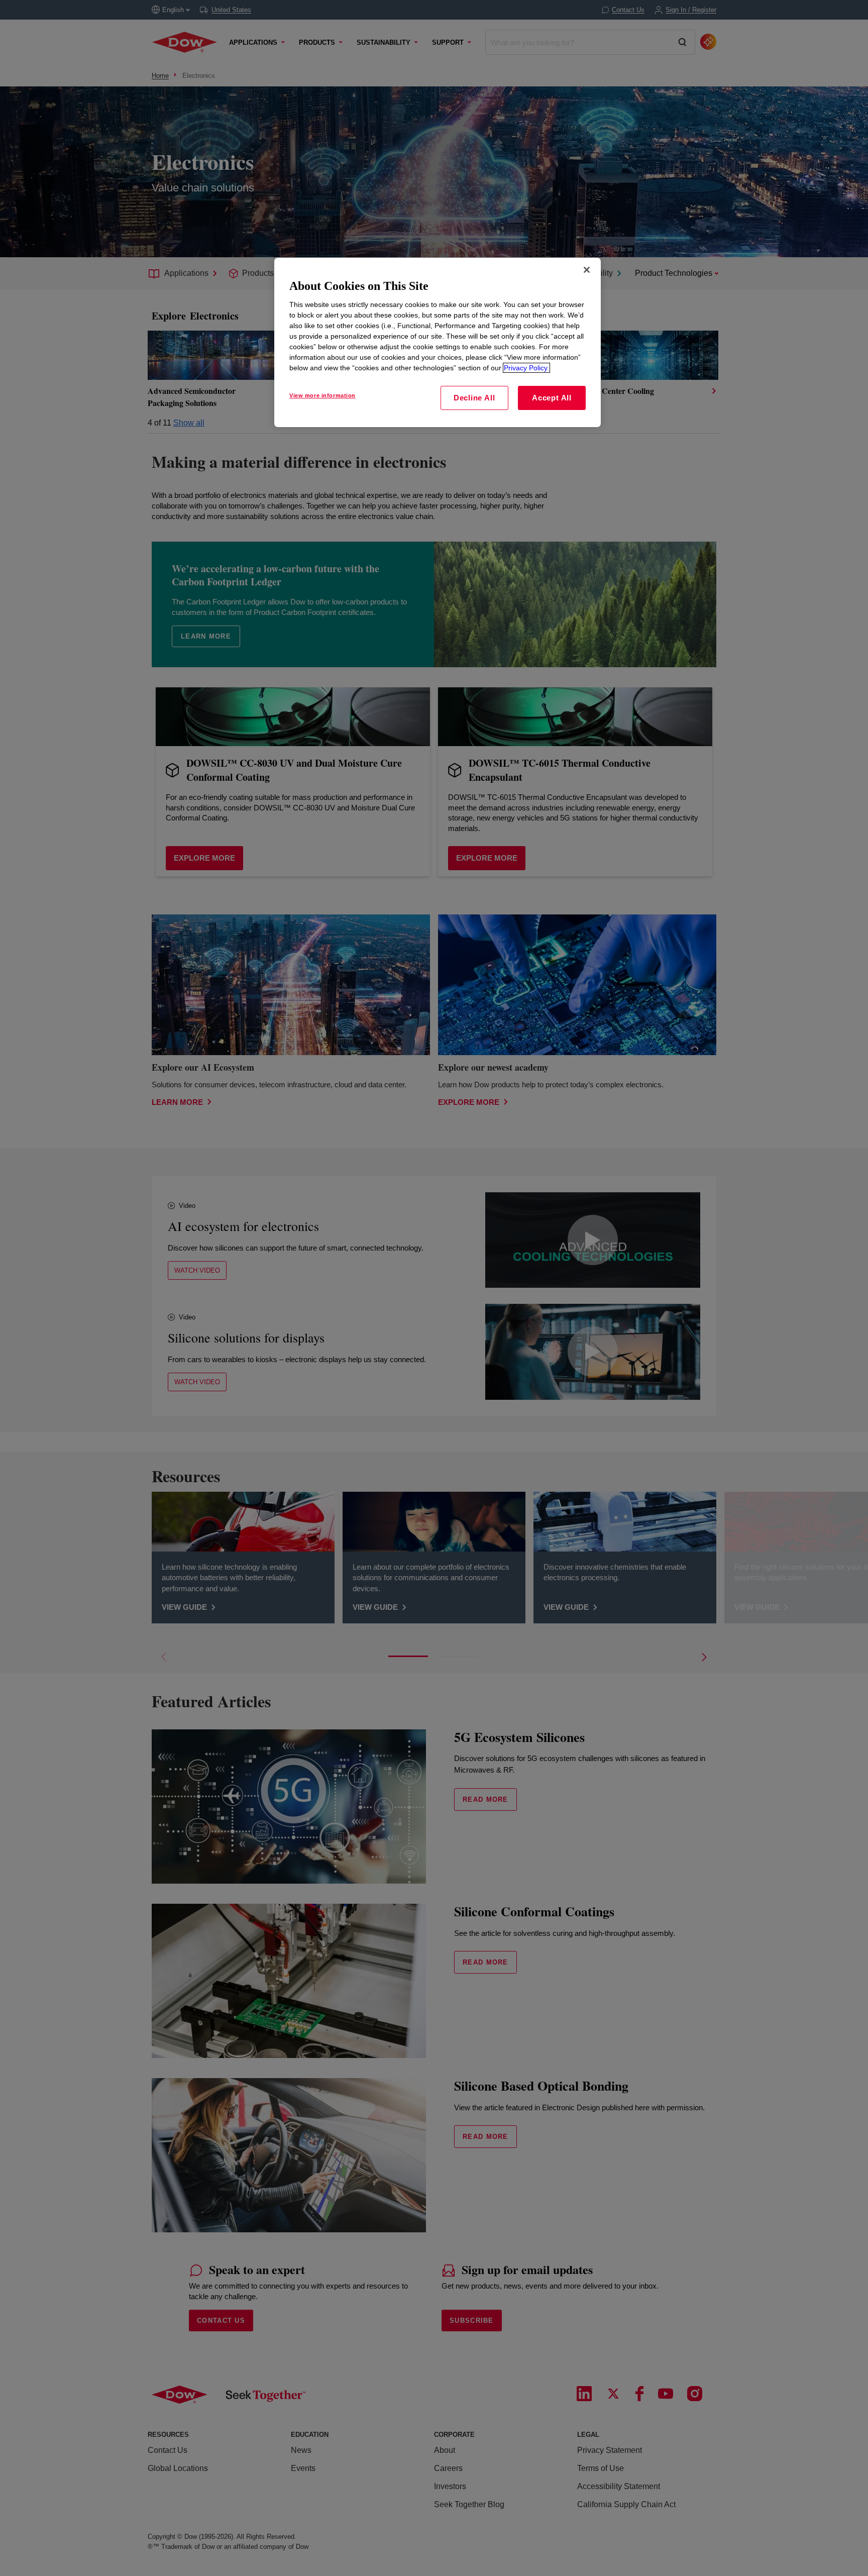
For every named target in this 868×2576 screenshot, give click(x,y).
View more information (322, 395)
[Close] (587, 270)
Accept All (552, 398)
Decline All (474, 398)
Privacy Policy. (526, 368)
